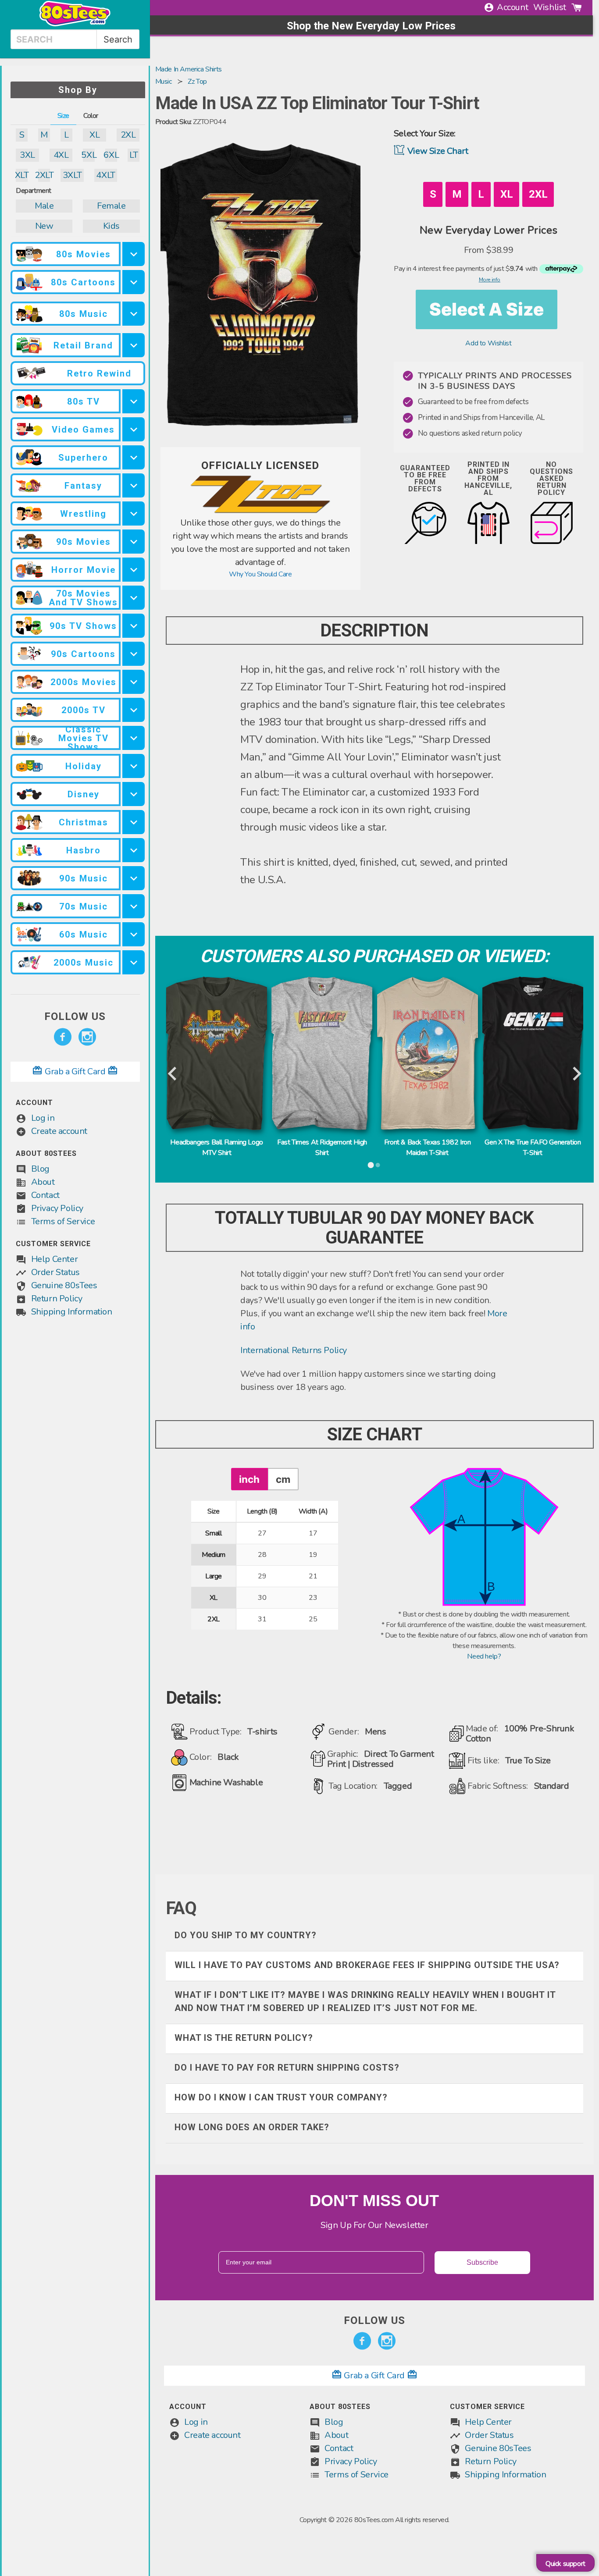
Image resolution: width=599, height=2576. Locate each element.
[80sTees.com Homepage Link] (75, 24)
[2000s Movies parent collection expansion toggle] (134, 682)
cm (283, 1479)
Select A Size (487, 309)
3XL (27, 155)
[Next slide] (576, 1074)
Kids (111, 226)
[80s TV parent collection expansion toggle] (134, 401)
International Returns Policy (294, 1350)
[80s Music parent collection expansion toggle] (134, 314)
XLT (22, 175)
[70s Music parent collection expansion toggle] (134, 906)
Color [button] (91, 116)
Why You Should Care (260, 574)
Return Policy (57, 1299)
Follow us (75, 1016)
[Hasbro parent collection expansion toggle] (134, 850)
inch (249, 1479)
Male (44, 206)
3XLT (72, 175)
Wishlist (550, 7)
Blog (40, 1169)
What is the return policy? (244, 2038)
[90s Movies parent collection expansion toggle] (134, 542)
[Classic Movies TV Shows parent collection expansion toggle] (134, 738)
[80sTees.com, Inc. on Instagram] (87, 1037)
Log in (43, 1118)
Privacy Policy (57, 1208)
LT (134, 155)
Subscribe (482, 2262)
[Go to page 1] (371, 1165)
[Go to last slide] (173, 1074)
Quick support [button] (565, 2564)
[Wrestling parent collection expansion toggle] (134, 513)
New (44, 226)
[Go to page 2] (378, 1165)
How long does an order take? (252, 2127)
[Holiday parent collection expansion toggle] (134, 766)
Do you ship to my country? (246, 1935)
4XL (61, 155)
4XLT (105, 175)
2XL (128, 135)
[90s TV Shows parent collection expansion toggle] (134, 626)
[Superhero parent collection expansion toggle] (134, 457)
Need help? (484, 1656)
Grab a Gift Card (75, 1071)
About (43, 1182)
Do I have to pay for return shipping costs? (287, 2068)
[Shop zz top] (260, 511)
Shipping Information (72, 1312)
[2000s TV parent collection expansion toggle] (134, 710)
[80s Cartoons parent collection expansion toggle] (134, 282)
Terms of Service (63, 1221)
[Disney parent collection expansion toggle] (134, 794)
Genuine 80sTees (64, 1285)
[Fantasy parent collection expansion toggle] (134, 485)
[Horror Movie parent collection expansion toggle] (134, 570)
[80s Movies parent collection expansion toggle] (134, 254)
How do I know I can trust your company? (281, 2097)
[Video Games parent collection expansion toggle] (134, 429)
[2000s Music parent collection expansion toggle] (134, 962)
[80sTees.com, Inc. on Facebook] (63, 1037)
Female (111, 206)
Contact (45, 1195)
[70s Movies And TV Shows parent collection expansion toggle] (134, 598)
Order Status (55, 1272)
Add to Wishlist (488, 343)
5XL (89, 155)
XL (94, 135)
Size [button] (63, 116)
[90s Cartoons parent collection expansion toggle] (134, 654)
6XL (111, 155)
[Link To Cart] (577, 7)
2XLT (44, 175)
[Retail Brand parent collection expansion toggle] (134, 345)
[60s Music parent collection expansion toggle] (134, 934)
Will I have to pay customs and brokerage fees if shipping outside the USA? (367, 1965)
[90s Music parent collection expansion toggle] (134, 878)
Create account (59, 1131)
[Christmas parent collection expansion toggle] (134, 822)
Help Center (55, 1259)
